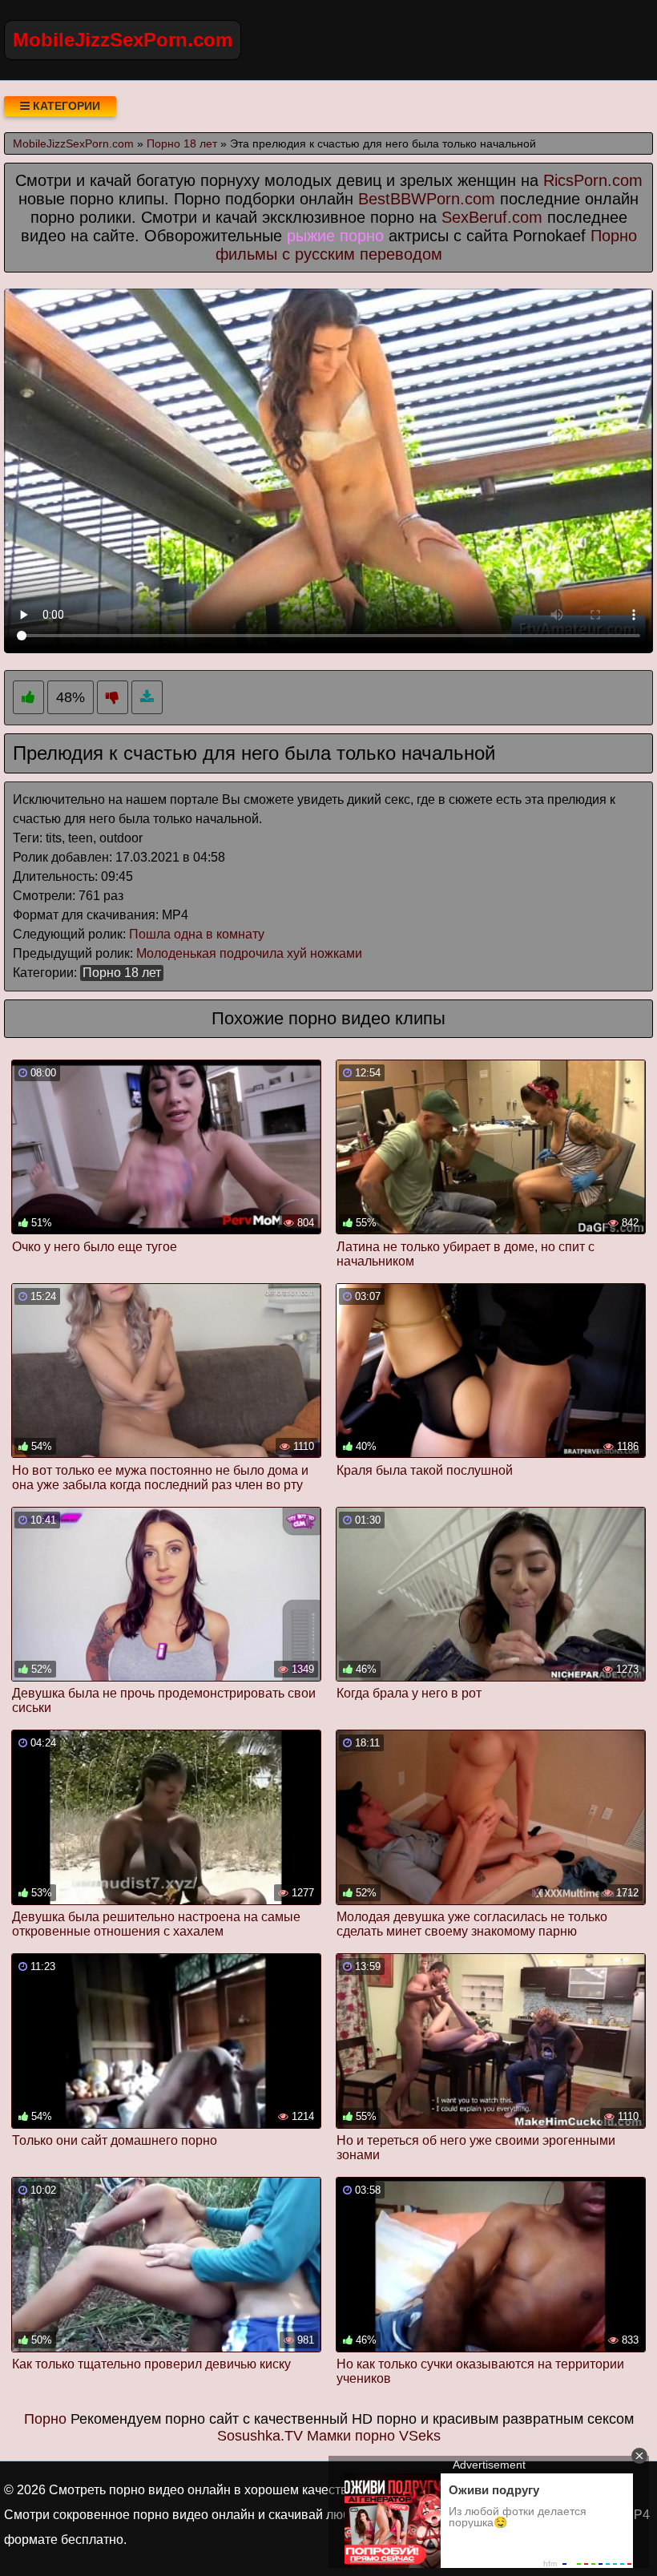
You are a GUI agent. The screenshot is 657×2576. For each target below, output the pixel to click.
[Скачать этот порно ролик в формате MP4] (147, 698)
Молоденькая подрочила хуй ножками (249, 953)
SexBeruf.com (492, 217)
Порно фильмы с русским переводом (426, 245)
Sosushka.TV (260, 2436)
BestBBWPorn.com (427, 199)
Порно (45, 2419)
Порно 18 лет (122, 973)
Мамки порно (351, 2436)
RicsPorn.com (593, 180)
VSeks (420, 2436)
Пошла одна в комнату (197, 934)
